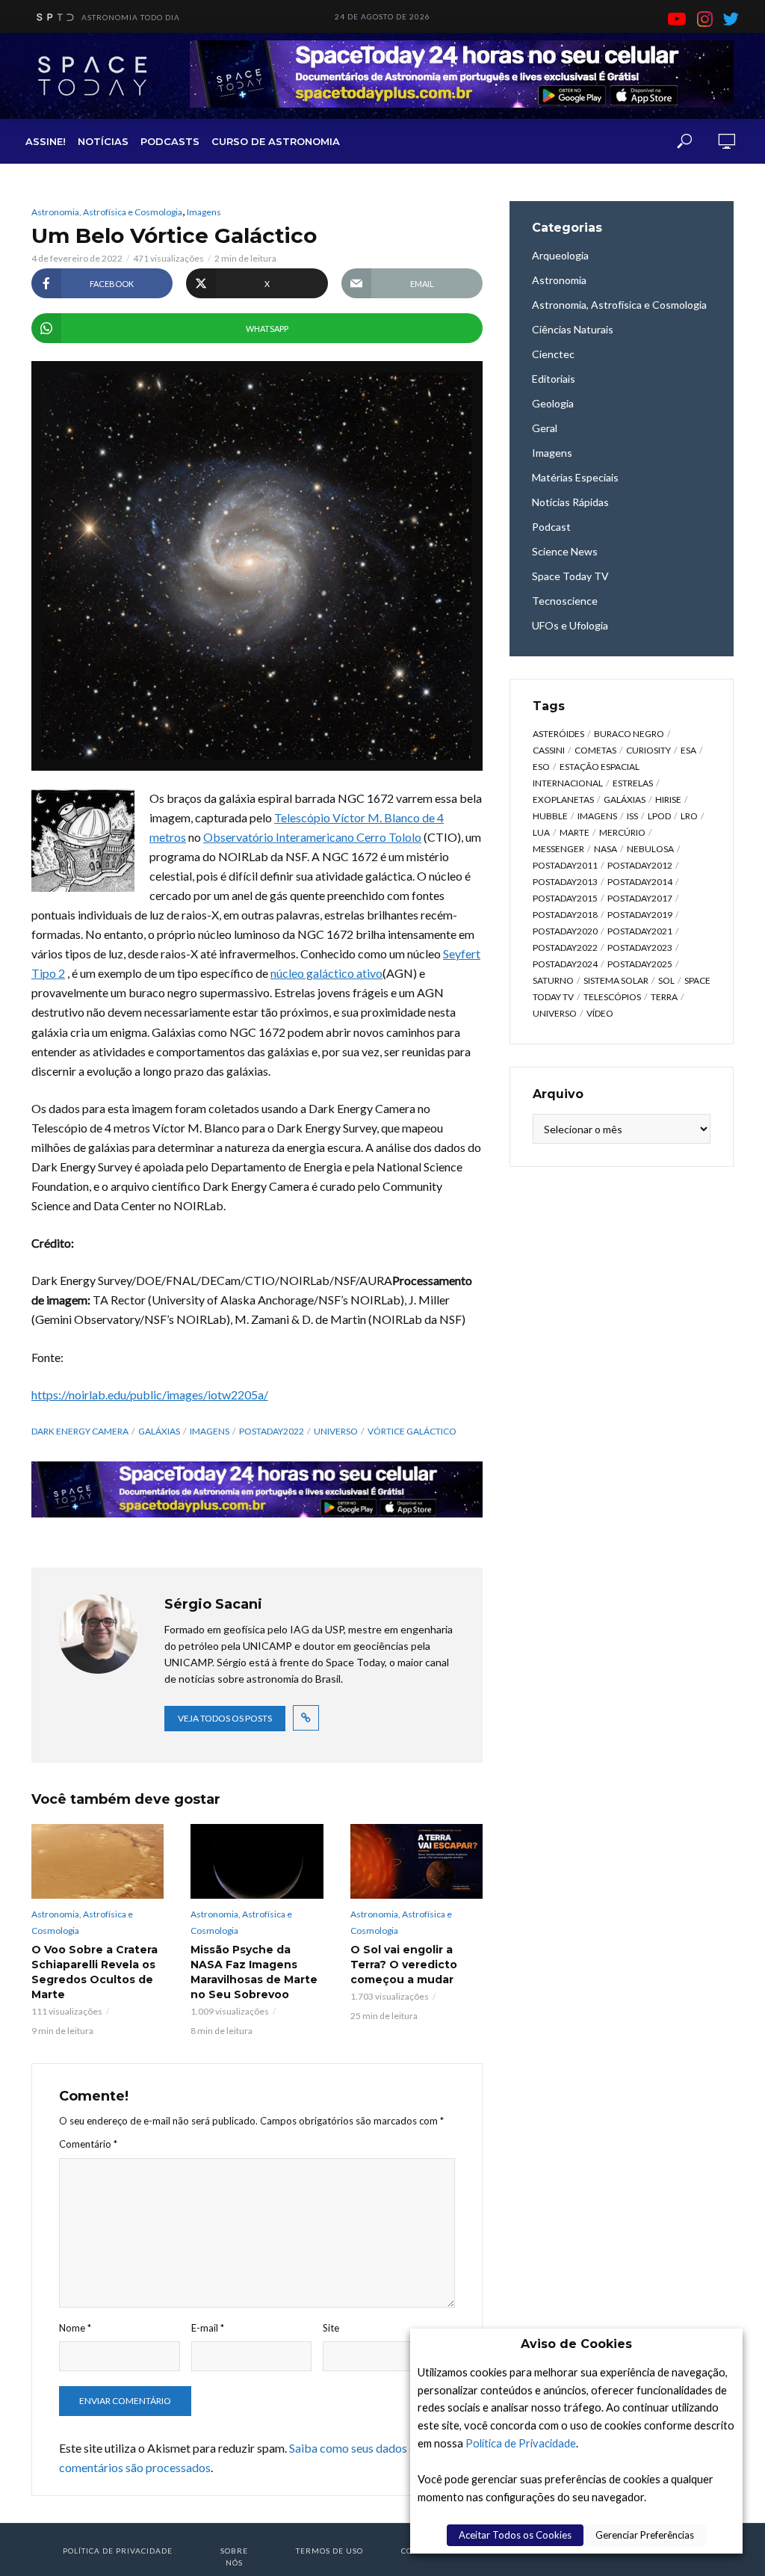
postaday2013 (565, 882)
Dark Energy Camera (80, 1431)
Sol (666, 980)
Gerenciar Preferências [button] (645, 2535)
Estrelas (633, 783)
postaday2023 (640, 947)
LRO (689, 816)
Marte (574, 832)
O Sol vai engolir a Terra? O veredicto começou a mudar (404, 1965)
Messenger (558, 849)
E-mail (208, 2328)
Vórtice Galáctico (412, 1431)
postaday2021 (640, 931)
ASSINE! (46, 141)
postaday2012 (640, 865)
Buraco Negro (629, 734)
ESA (688, 750)
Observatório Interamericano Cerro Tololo (312, 837)
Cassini (549, 750)
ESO (541, 767)
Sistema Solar (616, 980)
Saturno (553, 980)
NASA (606, 849)
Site (331, 2328)
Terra (664, 997)
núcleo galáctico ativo (326, 973)
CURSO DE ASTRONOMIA (276, 141)
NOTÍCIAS (103, 141)
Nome (75, 2328)
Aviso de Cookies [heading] (576, 2344)
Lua (541, 832)
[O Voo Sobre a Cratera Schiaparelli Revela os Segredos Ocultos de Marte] (97, 1861)
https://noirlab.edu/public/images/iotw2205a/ (150, 1395)
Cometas (595, 750)
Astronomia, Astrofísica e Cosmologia (107, 212)
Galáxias (159, 1431)
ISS (632, 816)
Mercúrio (622, 832)
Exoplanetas (563, 799)
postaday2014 (640, 882)
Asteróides (558, 734)
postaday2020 (565, 931)
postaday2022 (272, 1431)
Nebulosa (650, 849)
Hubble (550, 816)
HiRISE (668, 799)
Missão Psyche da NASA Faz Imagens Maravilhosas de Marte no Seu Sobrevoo (254, 1972)
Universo (336, 1431)
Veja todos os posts (225, 1718)
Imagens (204, 212)
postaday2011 (565, 865)
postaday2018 (565, 915)
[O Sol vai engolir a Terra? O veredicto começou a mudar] (416, 1861)
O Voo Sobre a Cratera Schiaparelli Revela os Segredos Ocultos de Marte (95, 1972)
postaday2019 (640, 915)
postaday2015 (565, 898)
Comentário (88, 2144)
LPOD (659, 816)
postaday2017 (640, 898)
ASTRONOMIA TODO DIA (131, 17)
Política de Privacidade (521, 2443)
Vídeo (600, 1013)
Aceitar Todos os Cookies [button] (515, 2535)
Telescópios (612, 997)
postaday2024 (565, 964)
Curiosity (648, 750)
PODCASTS (170, 141)
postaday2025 (640, 964)
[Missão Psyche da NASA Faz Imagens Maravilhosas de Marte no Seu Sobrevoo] (257, 1861)
